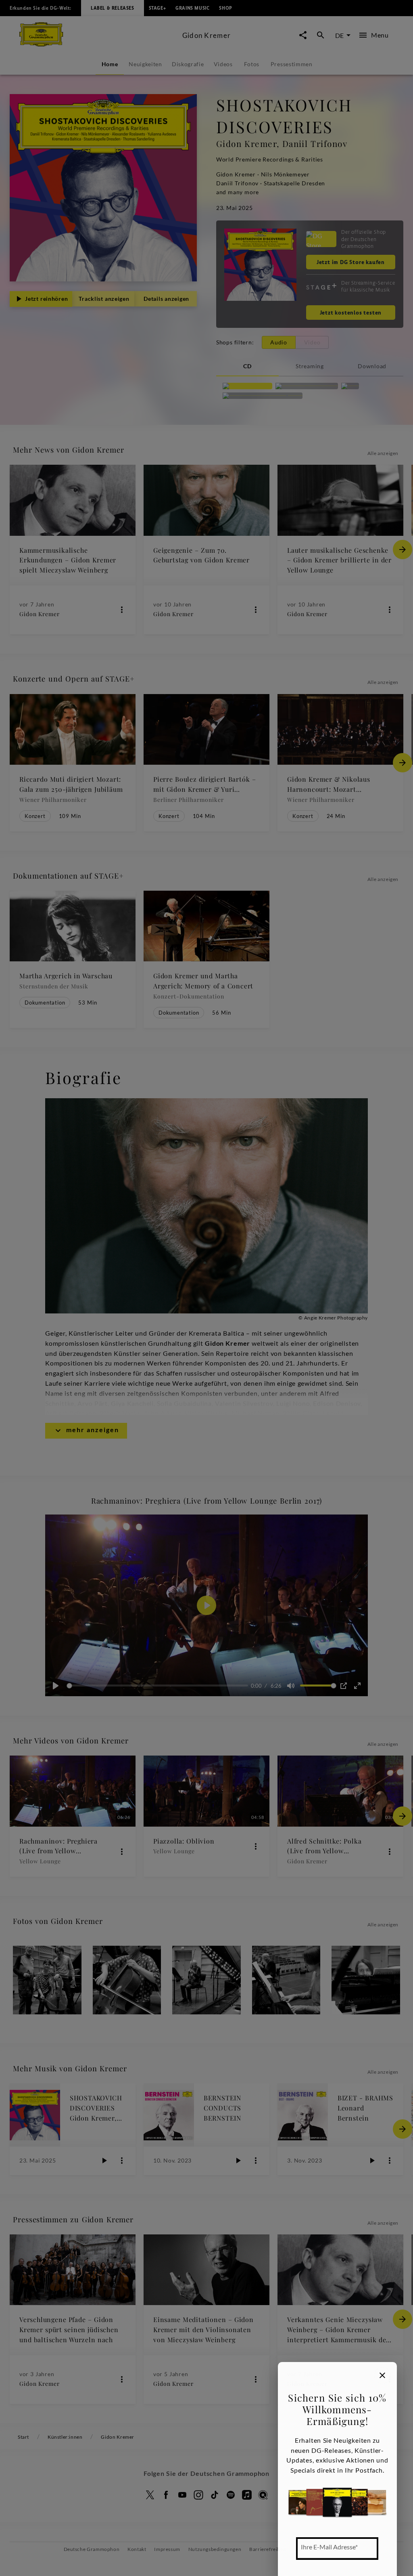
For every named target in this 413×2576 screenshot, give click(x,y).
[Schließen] (382, 2375)
